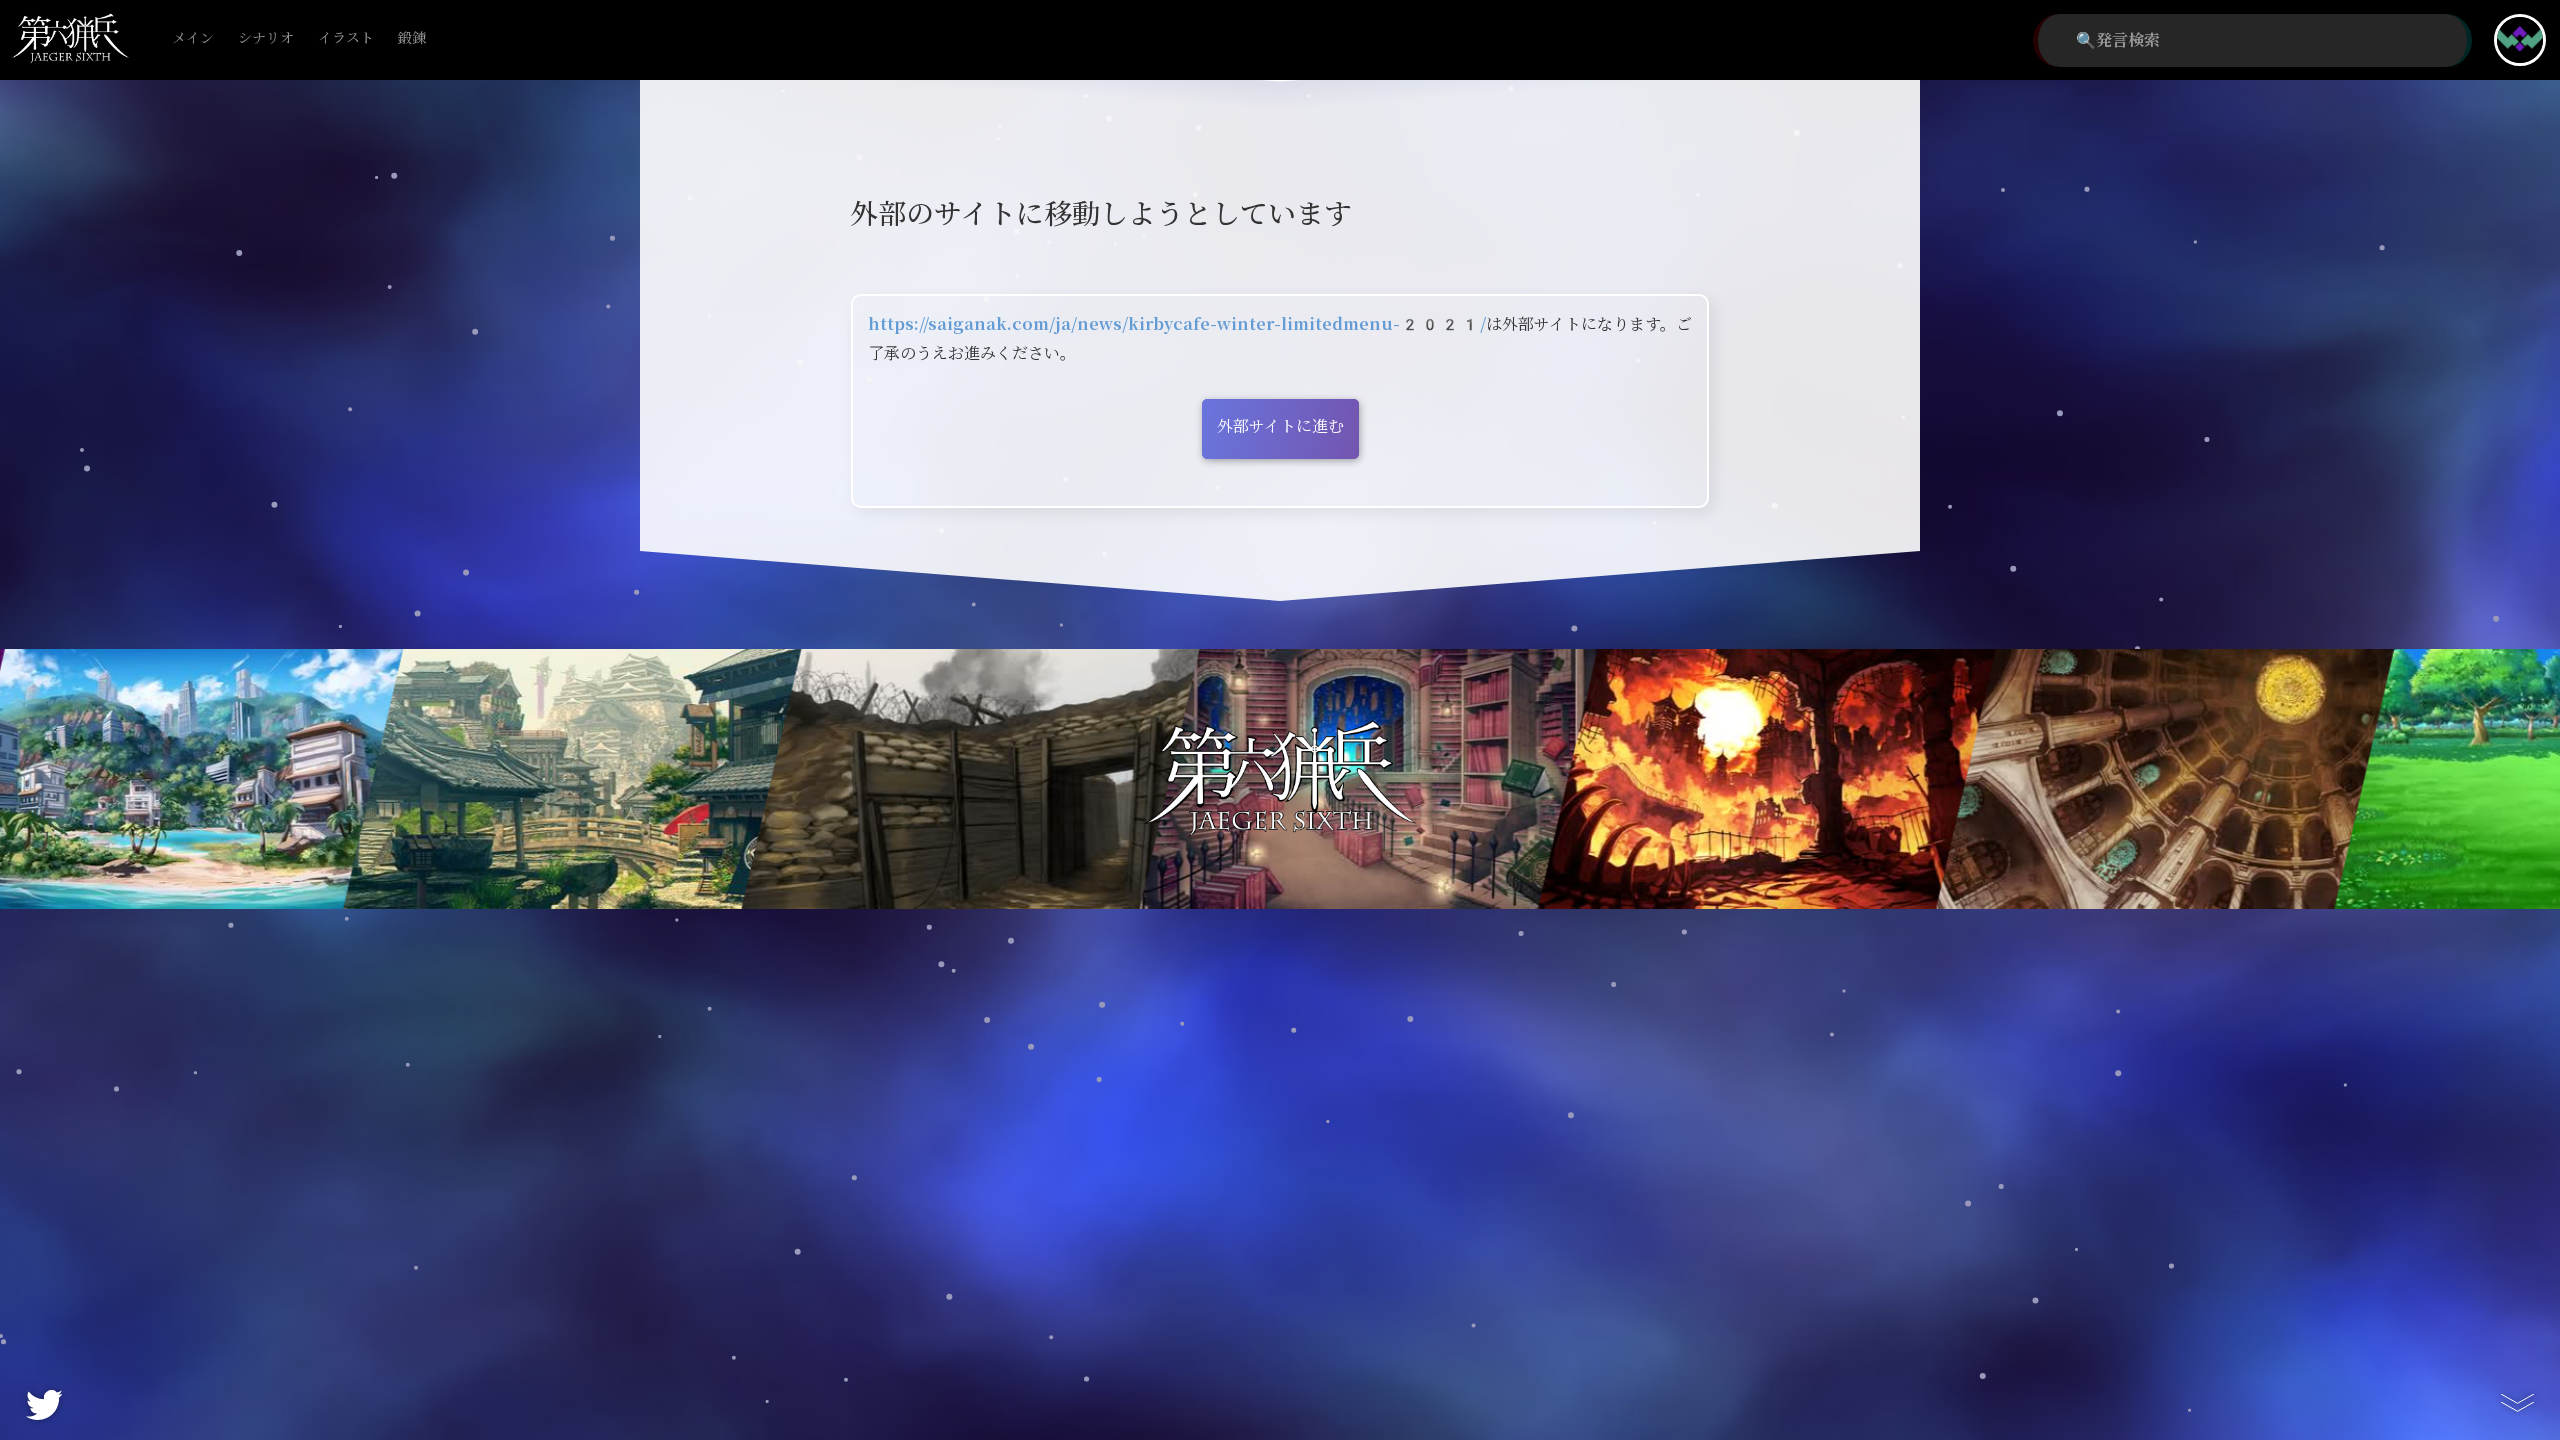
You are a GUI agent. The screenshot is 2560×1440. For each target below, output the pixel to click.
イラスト (346, 38)
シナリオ (266, 38)
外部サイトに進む (1280, 426)
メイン (193, 38)
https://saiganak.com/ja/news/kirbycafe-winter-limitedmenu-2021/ (1177, 324)
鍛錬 (412, 38)
